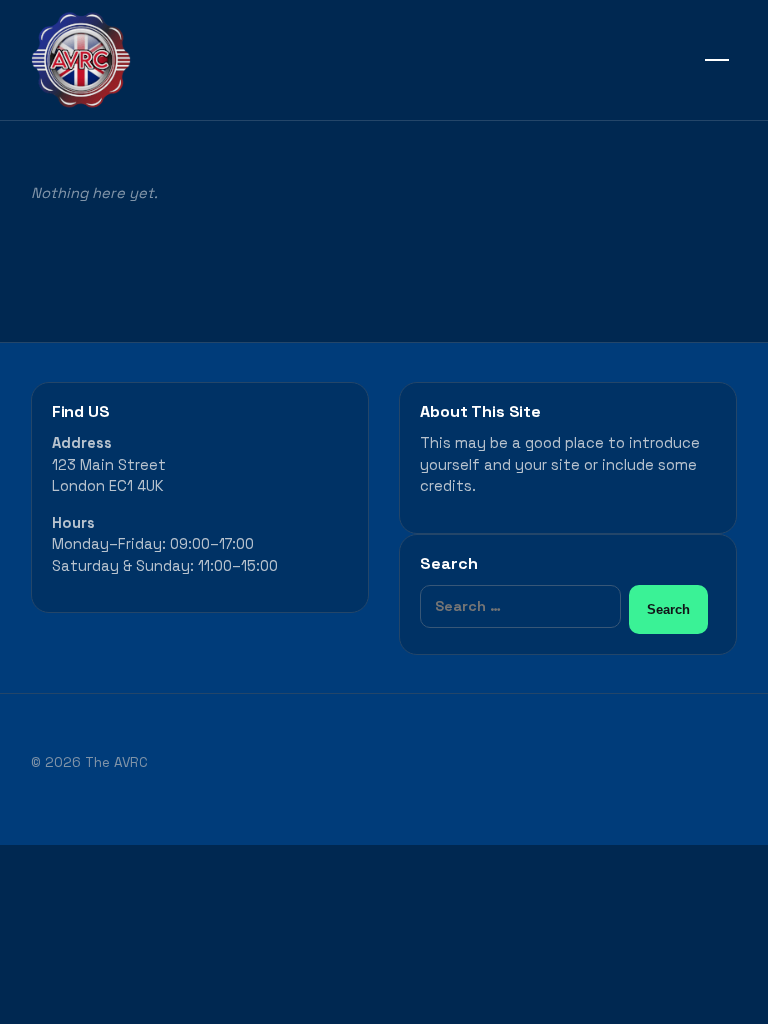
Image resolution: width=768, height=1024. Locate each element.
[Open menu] (717, 60)
